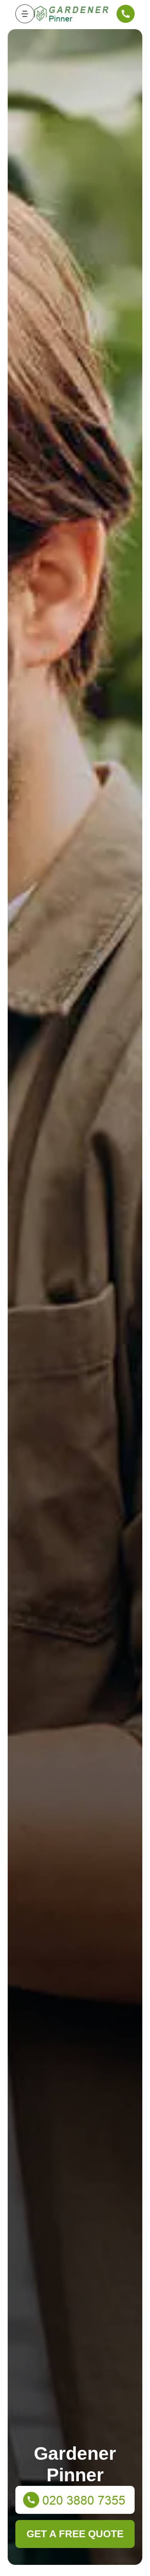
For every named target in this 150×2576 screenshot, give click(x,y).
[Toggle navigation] (25, 14)
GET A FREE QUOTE (75, 2534)
